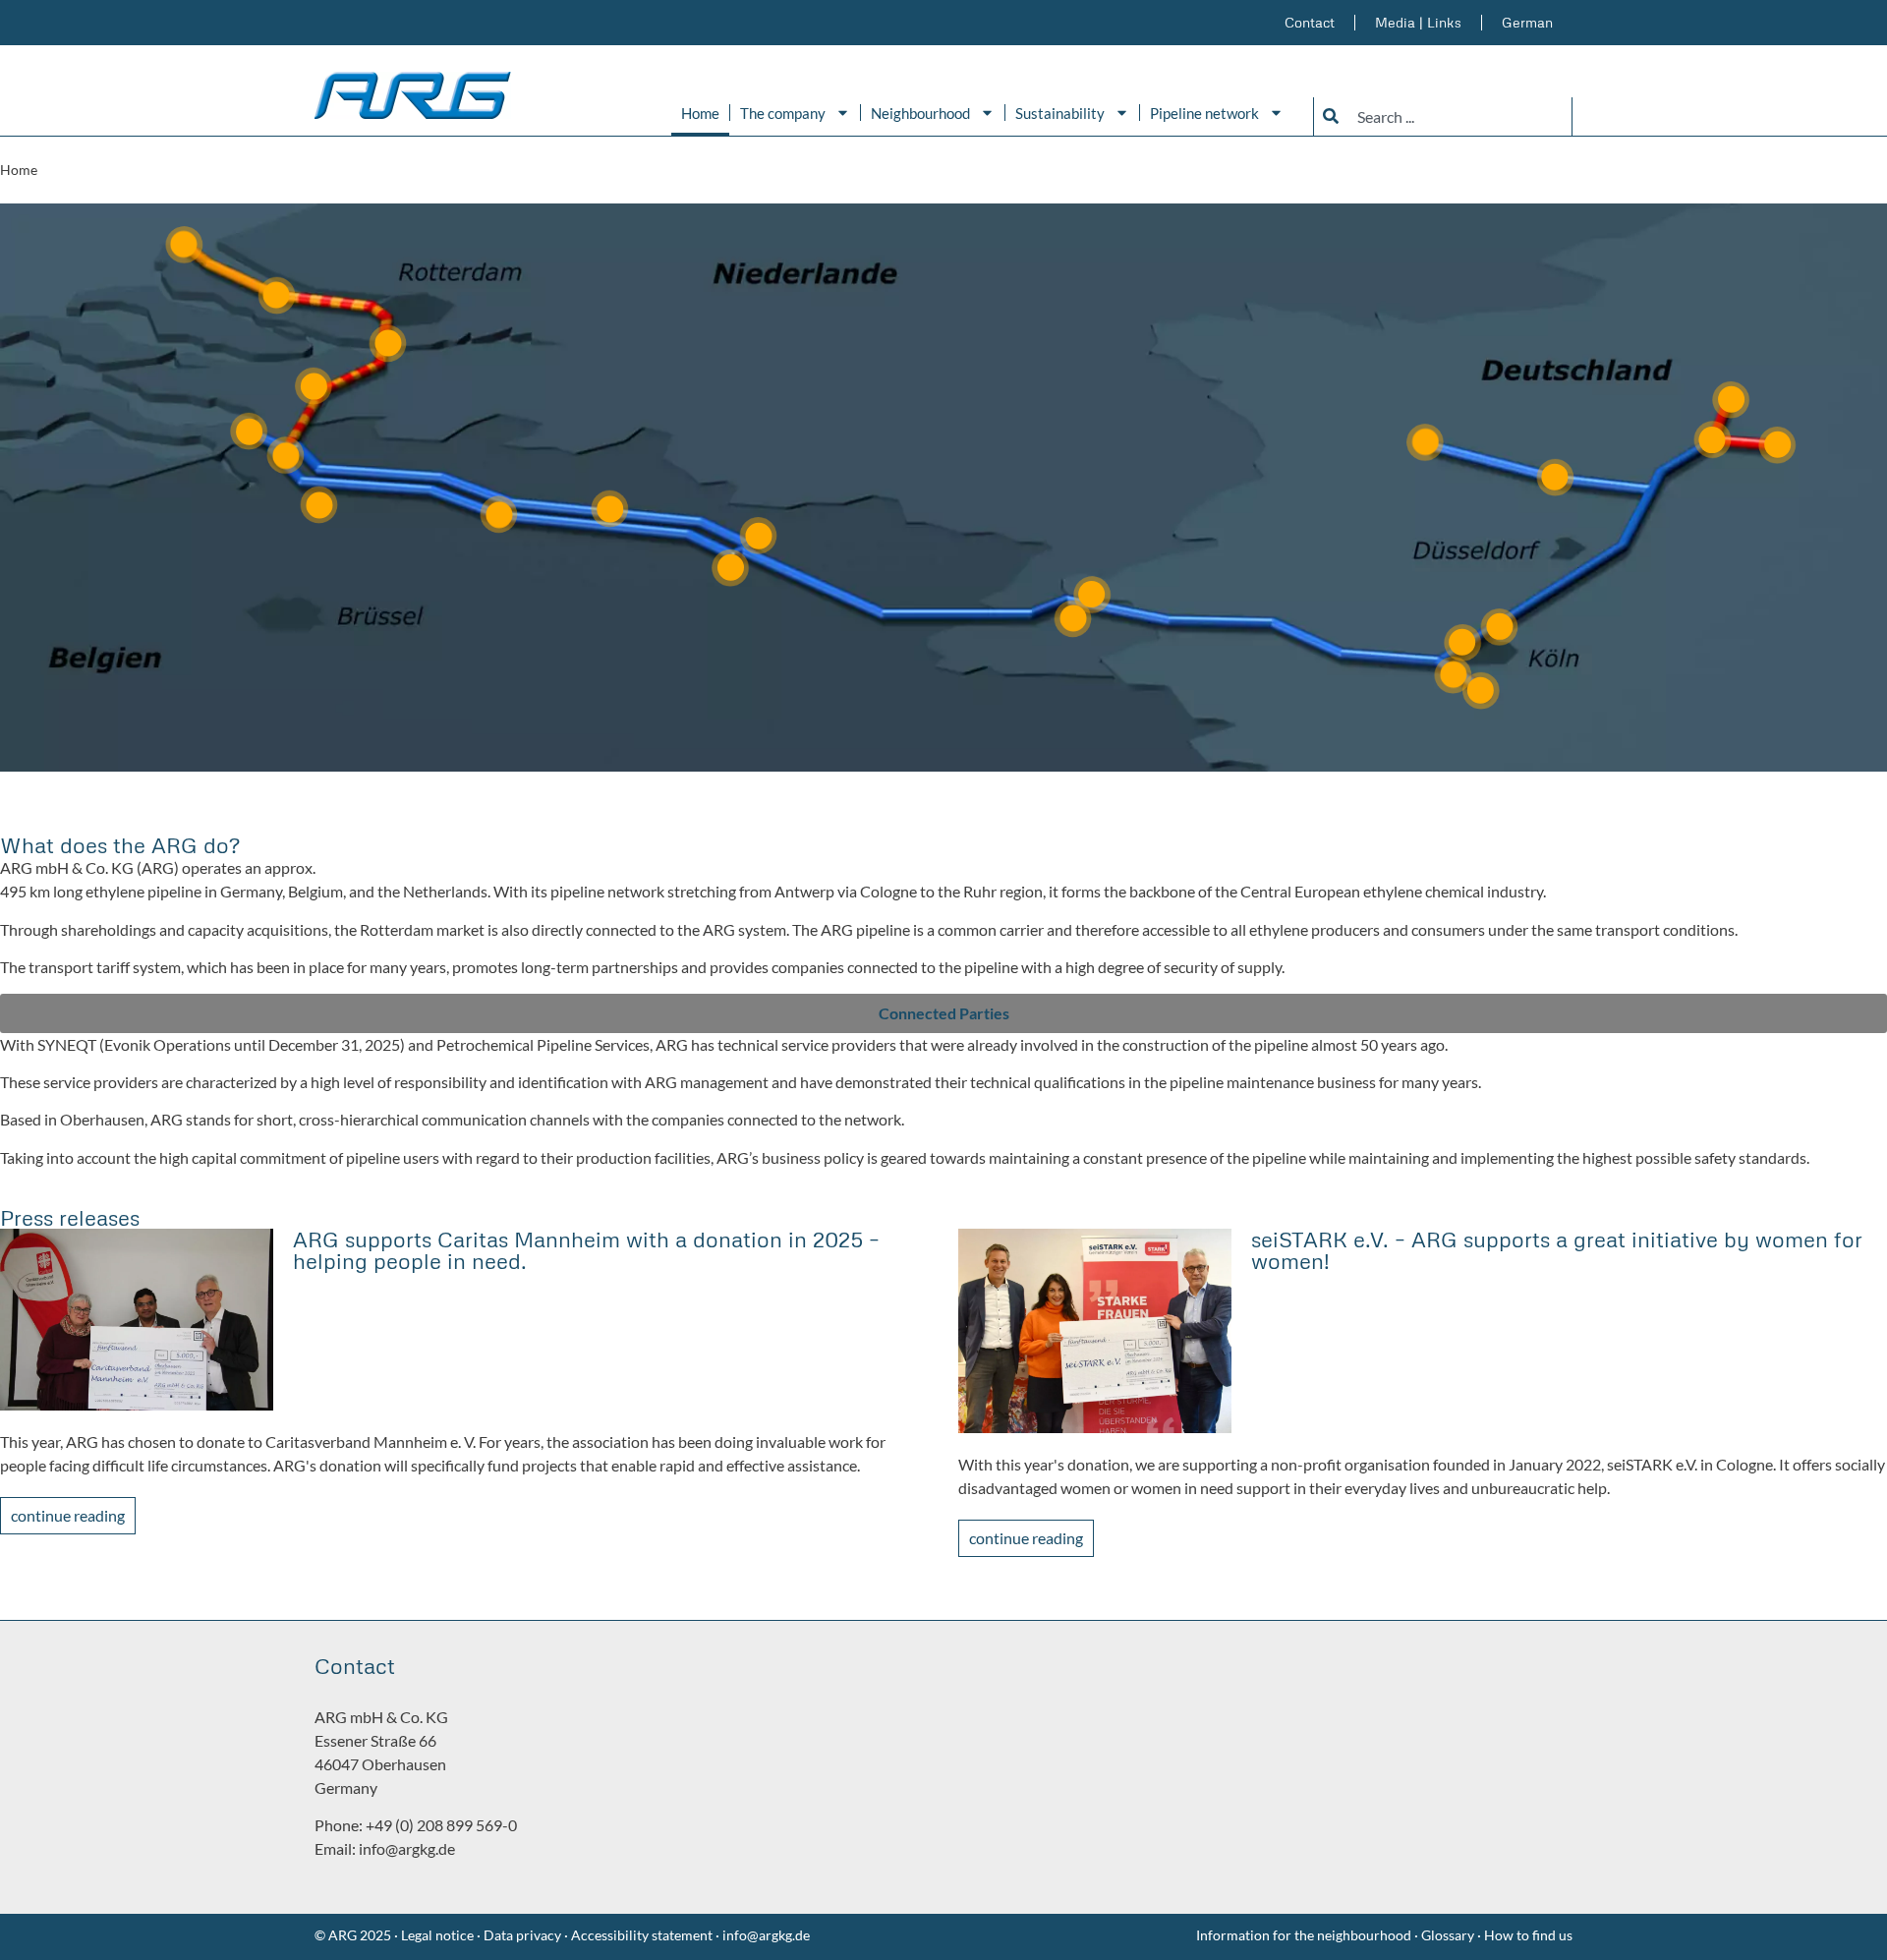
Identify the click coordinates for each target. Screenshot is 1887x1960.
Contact (1310, 22)
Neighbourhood (920, 113)
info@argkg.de (407, 1848)
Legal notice (436, 1935)
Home (700, 113)
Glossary (1449, 1935)
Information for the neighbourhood (1304, 1935)
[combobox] (1443, 116)
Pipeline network (1204, 113)
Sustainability (1060, 113)
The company (783, 113)
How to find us (1528, 1935)
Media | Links (1418, 22)
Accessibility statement (642, 1935)
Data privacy (522, 1935)
